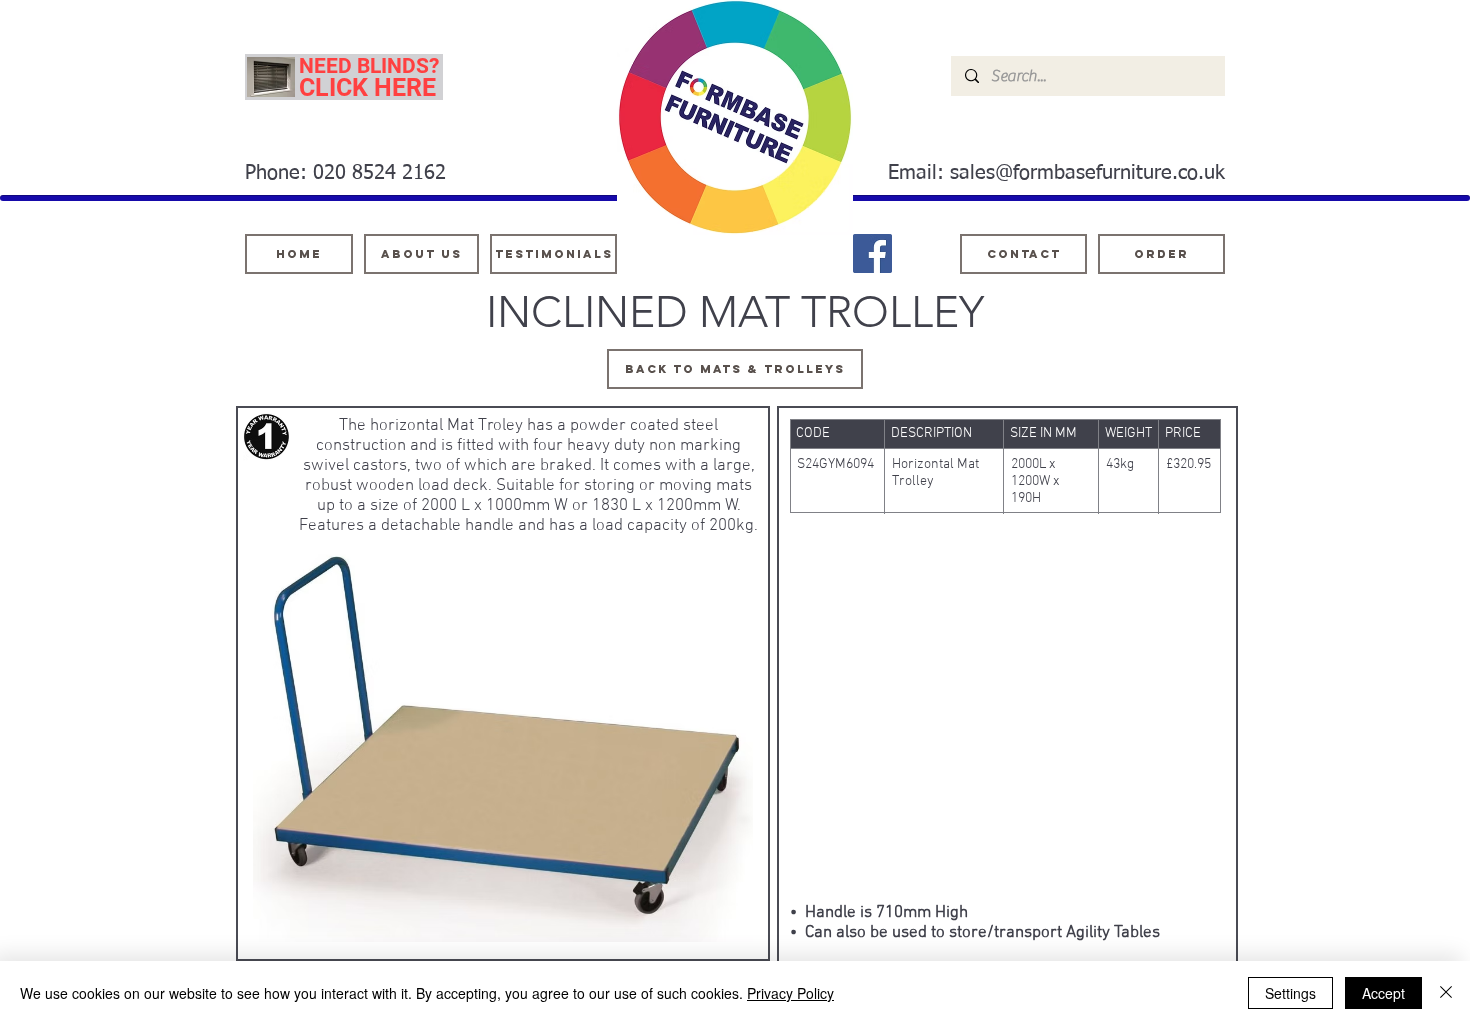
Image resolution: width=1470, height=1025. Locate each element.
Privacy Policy (790, 993)
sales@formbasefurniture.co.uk (1087, 173)
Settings (1290, 993)
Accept (1383, 993)
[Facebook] (872, 253)
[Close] (1446, 993)
